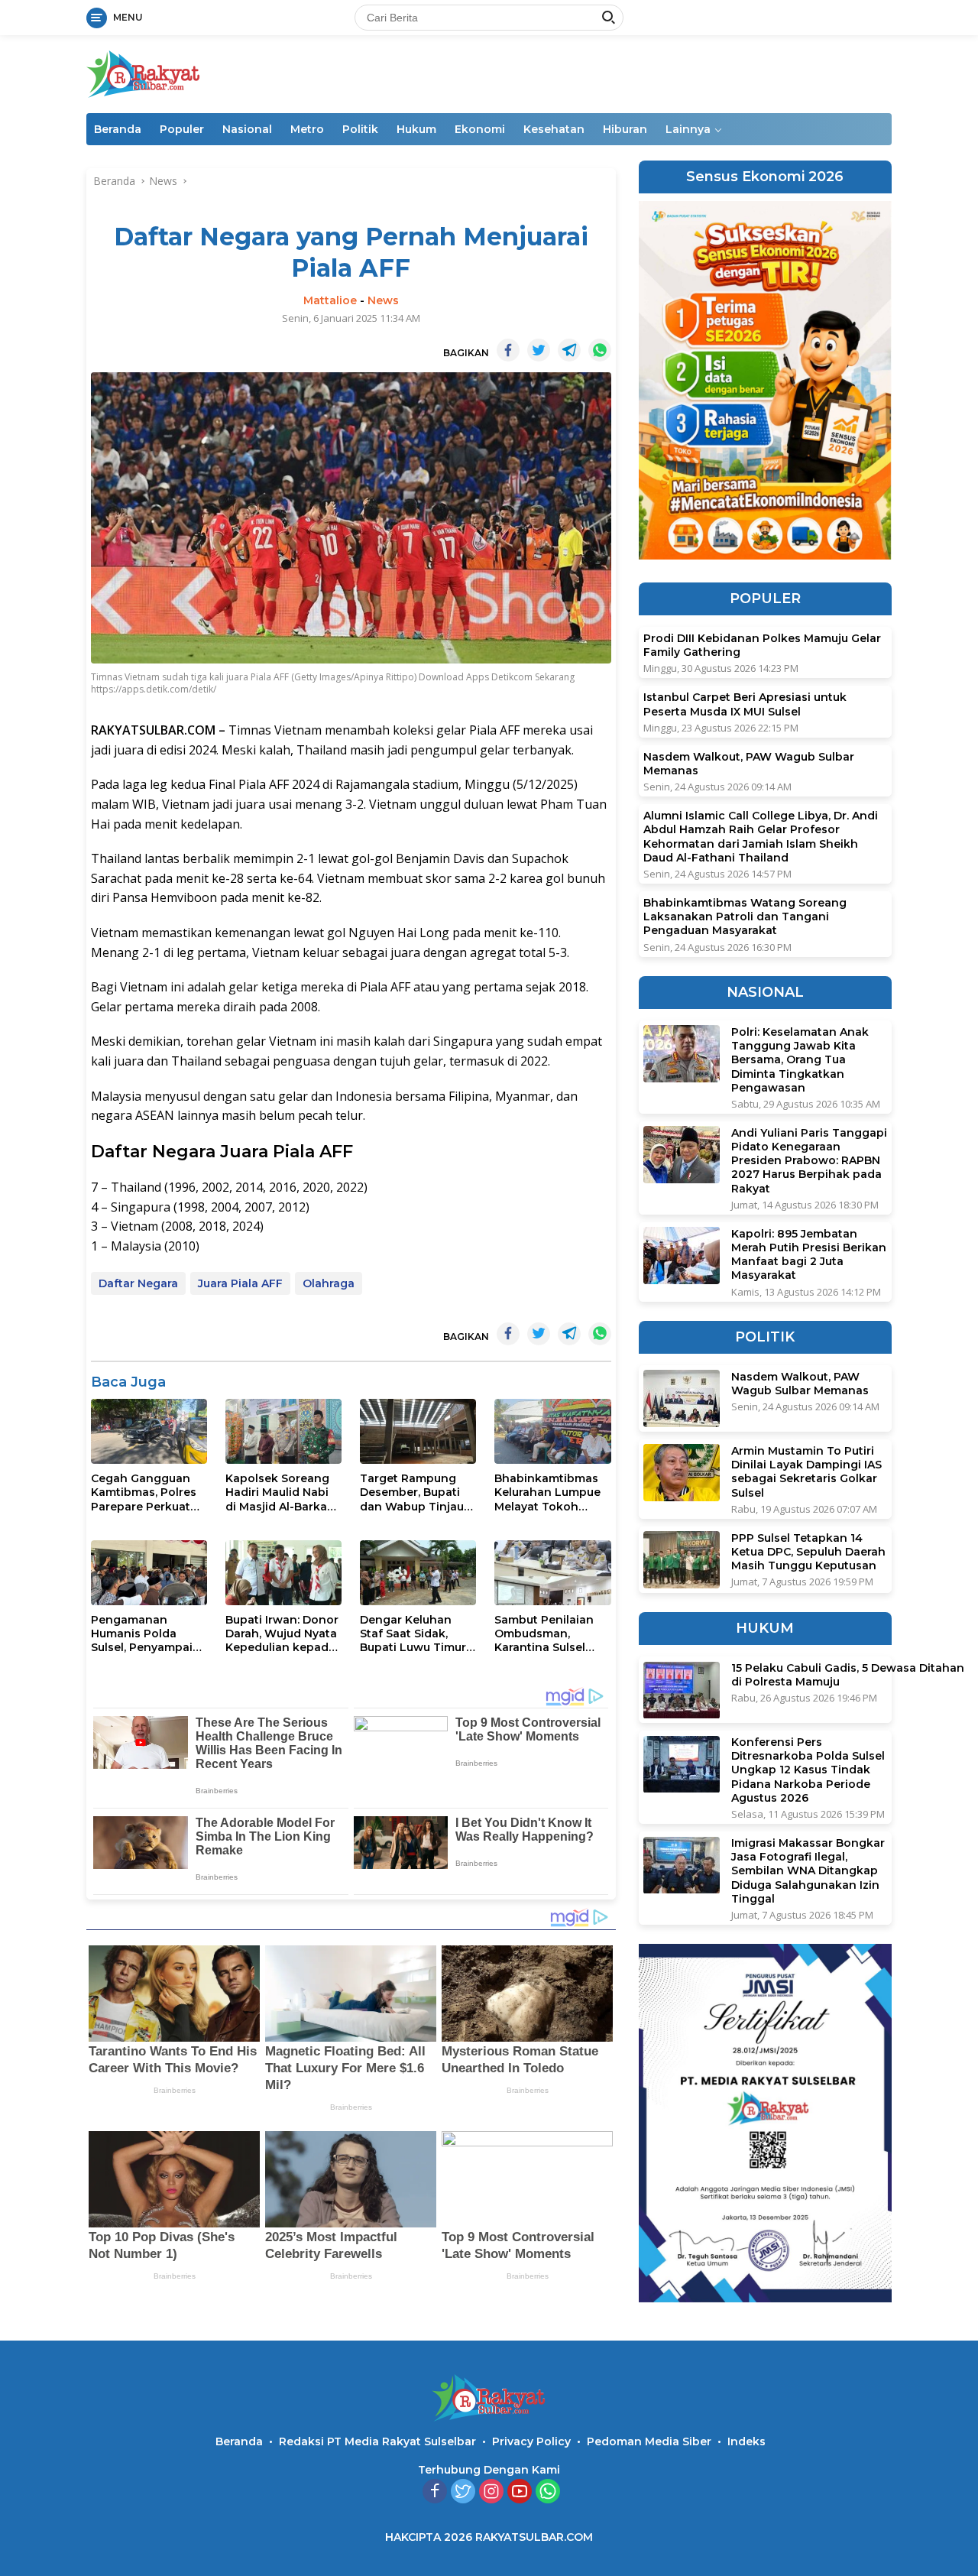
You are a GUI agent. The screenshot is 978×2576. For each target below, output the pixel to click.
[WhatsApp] (548, 2492)
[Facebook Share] (508, 350)
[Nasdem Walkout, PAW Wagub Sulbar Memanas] (682, 1398)
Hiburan (625, 129)
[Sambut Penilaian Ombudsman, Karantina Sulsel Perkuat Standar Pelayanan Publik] (552, 1573)
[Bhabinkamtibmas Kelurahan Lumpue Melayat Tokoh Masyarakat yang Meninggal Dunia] (552, 1431)
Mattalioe (330, 300)
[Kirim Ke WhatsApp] (600, 350)
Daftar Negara (138, 1283)
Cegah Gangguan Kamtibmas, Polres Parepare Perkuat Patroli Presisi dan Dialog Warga (144, 1492)
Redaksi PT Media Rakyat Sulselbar (377, 2441)
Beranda (118, 129)
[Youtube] (520, 2492)
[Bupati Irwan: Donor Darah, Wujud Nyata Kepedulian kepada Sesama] (283, 1573)
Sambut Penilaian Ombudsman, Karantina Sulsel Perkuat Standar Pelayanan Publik (544, 1634)
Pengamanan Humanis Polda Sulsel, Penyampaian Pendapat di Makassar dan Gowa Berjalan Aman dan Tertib (149, 1634)
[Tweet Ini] (539, 350)
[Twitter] (463, 2492)
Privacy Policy (531, 2441)
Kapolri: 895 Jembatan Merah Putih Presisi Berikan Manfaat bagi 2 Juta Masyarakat (809, 1255)
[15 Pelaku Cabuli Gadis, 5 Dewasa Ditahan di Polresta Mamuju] (682, 1690)
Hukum (416, 129)
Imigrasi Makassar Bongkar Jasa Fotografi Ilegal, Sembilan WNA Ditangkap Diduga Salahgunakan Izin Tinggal (808, 1872)
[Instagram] (491, 2492)
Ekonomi (480, 129)
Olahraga (329, 1283)
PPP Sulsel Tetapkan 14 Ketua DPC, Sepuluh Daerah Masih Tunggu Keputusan (808, 1552)
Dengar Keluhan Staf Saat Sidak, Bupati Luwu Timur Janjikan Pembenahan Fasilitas (413, 1634)
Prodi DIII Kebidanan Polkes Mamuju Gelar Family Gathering (762, 646)
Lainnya (688, 129)
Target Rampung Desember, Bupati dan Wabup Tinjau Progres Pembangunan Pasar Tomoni (412, 1492)
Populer (182, 129)
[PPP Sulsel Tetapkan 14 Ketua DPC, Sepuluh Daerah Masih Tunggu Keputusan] (682, 1560)
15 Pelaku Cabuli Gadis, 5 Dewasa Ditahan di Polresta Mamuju (848, 1676)
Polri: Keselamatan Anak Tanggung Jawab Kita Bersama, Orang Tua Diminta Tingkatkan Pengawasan (800, 1060)
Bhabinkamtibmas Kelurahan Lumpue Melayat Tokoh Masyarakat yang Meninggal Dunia (547, 1492)
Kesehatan (554, 129)
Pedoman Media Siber (649, 2441)
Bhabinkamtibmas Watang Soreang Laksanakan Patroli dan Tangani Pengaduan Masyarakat (745, 917)
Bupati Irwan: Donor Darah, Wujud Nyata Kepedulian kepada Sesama (282, 1634)
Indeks (746, 2441)
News (383, 300)
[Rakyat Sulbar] (144, 73)
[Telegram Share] (569, 350)
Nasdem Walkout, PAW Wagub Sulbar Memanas (749, 764)
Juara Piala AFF (240, 1283)
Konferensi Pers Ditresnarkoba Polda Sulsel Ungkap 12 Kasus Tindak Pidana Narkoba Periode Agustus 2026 (808, 1771)
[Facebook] (435, 2492)
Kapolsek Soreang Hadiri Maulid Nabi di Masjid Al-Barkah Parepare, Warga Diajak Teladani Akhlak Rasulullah (280, 1492)
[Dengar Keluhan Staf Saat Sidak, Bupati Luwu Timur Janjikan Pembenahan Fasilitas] (418, 1573)
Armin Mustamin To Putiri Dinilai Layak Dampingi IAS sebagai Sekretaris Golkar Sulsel (806, 1472)
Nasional (247, 129)
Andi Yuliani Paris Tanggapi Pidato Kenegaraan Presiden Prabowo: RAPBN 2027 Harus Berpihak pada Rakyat (809, 1161)
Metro (307, 129)
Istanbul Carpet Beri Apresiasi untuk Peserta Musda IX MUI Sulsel (745, 705)
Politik (360, 129)
